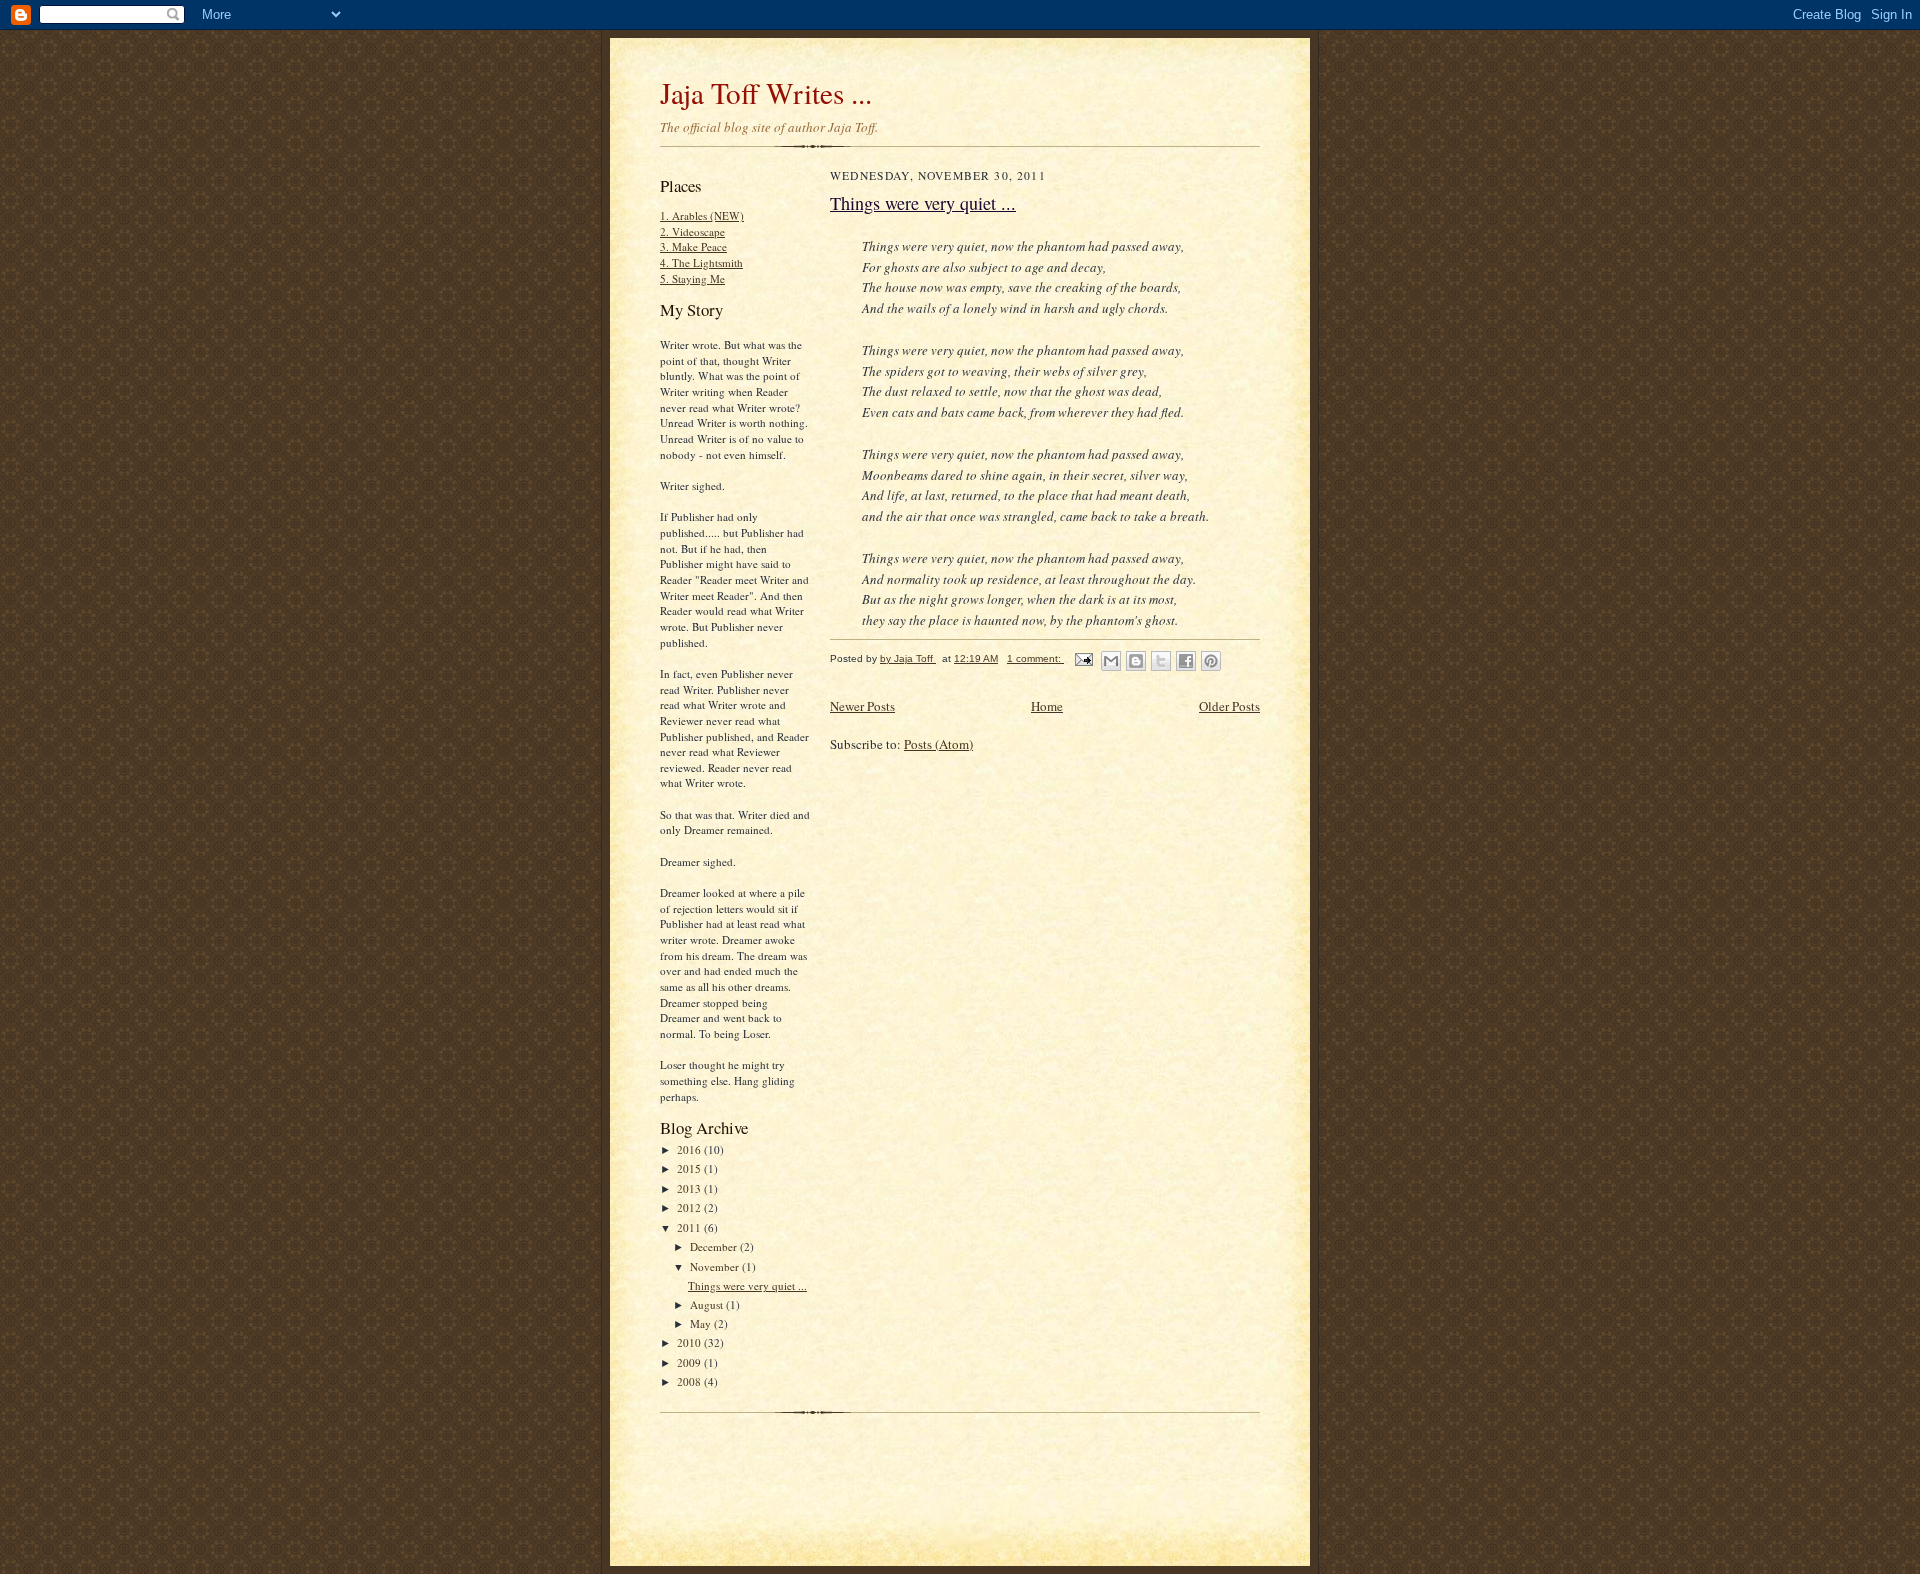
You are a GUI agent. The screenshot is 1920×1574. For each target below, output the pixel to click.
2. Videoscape (692, 231)
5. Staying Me (692, 278)
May (702, 1323)
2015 (690, 1168)
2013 (690, 1188)
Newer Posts (862, 706)
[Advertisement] (894, 1451)
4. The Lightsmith (701, 262)
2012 (690, 1207)
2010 (690, 1342)
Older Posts (1229, 706)
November (716, 1266)
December (715, 1246)
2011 (690, 1227)
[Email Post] (1083, 658)
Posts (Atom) (938, 744)
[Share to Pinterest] (1211, 661)
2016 (690, 1149)
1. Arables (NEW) (702, 215)
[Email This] (1111, 661)
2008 (690, 1381)
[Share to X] (1161, 661)
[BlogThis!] (1136, 661)
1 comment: (1035, 658)
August (708, 1304)
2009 (690, 1362)
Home (1047, 706)
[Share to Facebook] (1186, 661)
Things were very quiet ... (747, 1285)
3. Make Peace (693, 246)
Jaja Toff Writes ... (766, 92)
